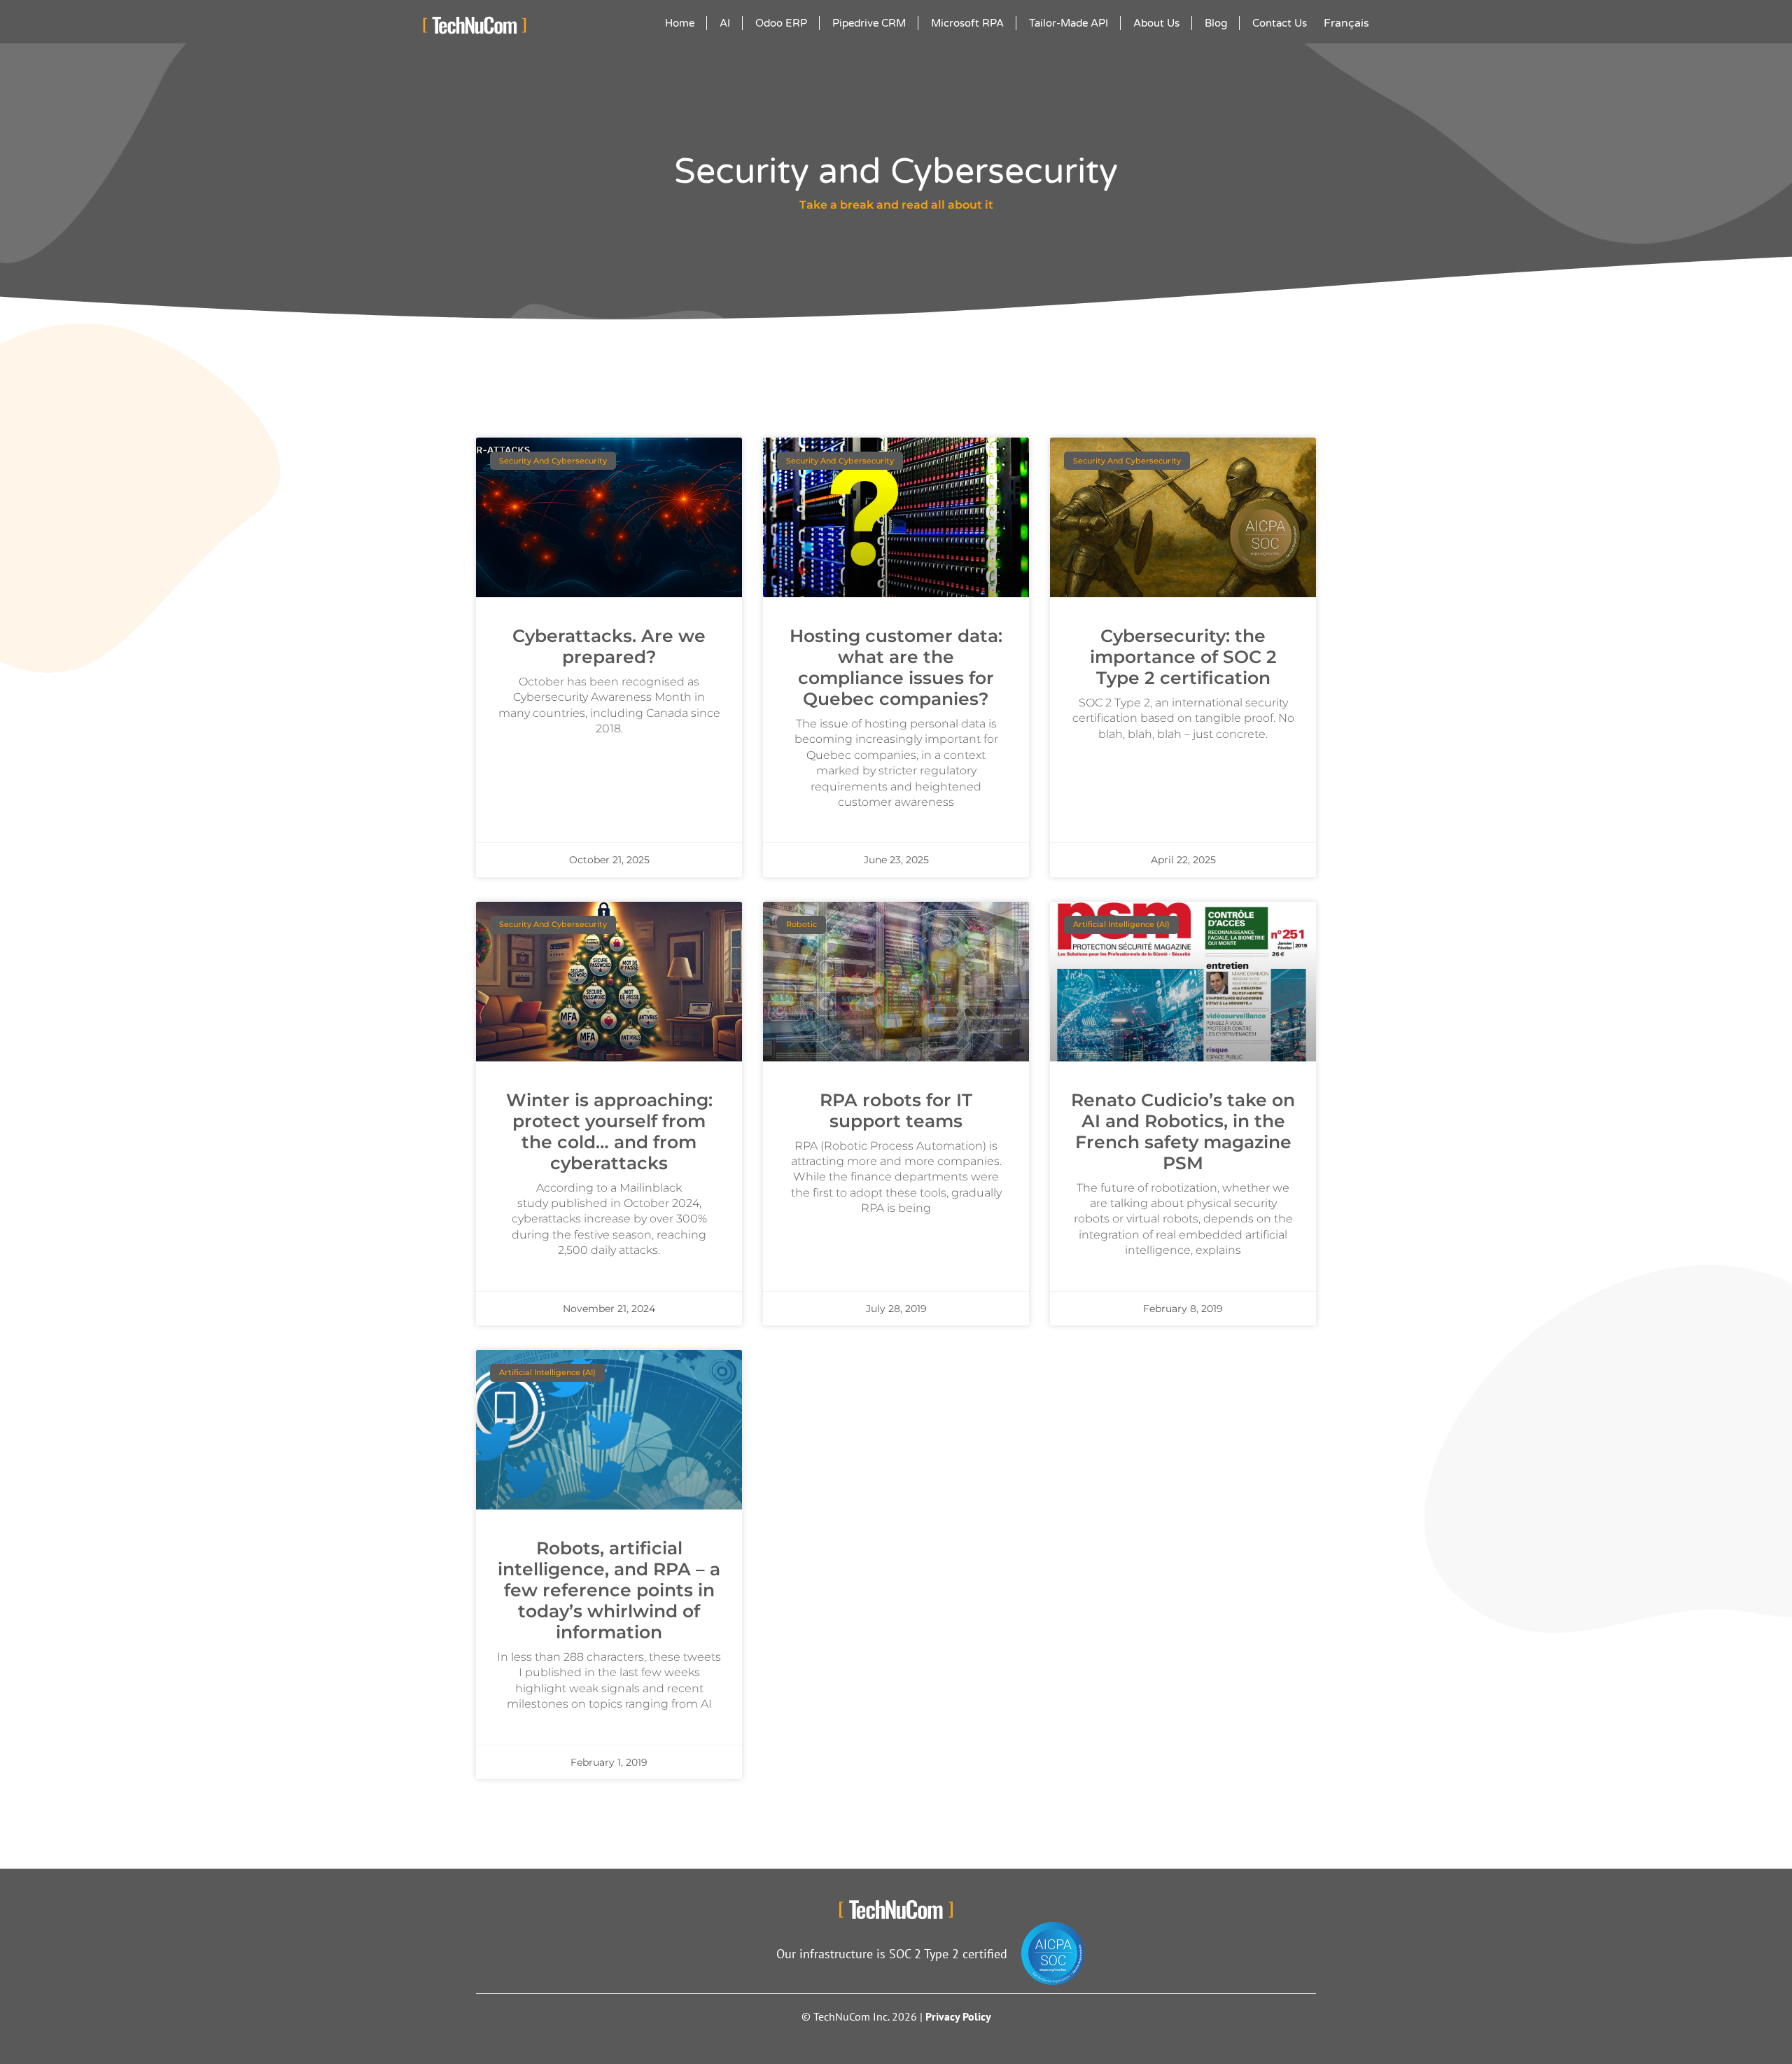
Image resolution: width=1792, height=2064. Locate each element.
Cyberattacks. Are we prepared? (609, 646)
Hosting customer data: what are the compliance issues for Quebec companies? (896, 667)
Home (680, 23)
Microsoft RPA (967, 23)
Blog (1216, 23)
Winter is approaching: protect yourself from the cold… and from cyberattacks (609, 1131)
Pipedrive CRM (869, 23)
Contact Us (1280, 23)
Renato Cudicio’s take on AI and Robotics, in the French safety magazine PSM (1183, 1131)
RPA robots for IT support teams (896, 1110)
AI (725, 23)
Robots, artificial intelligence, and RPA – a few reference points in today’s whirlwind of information (609, 1590)
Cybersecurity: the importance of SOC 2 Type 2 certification (1183, 657)
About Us (1156, 23)
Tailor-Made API (1069, 23)
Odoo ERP (781, 23)
